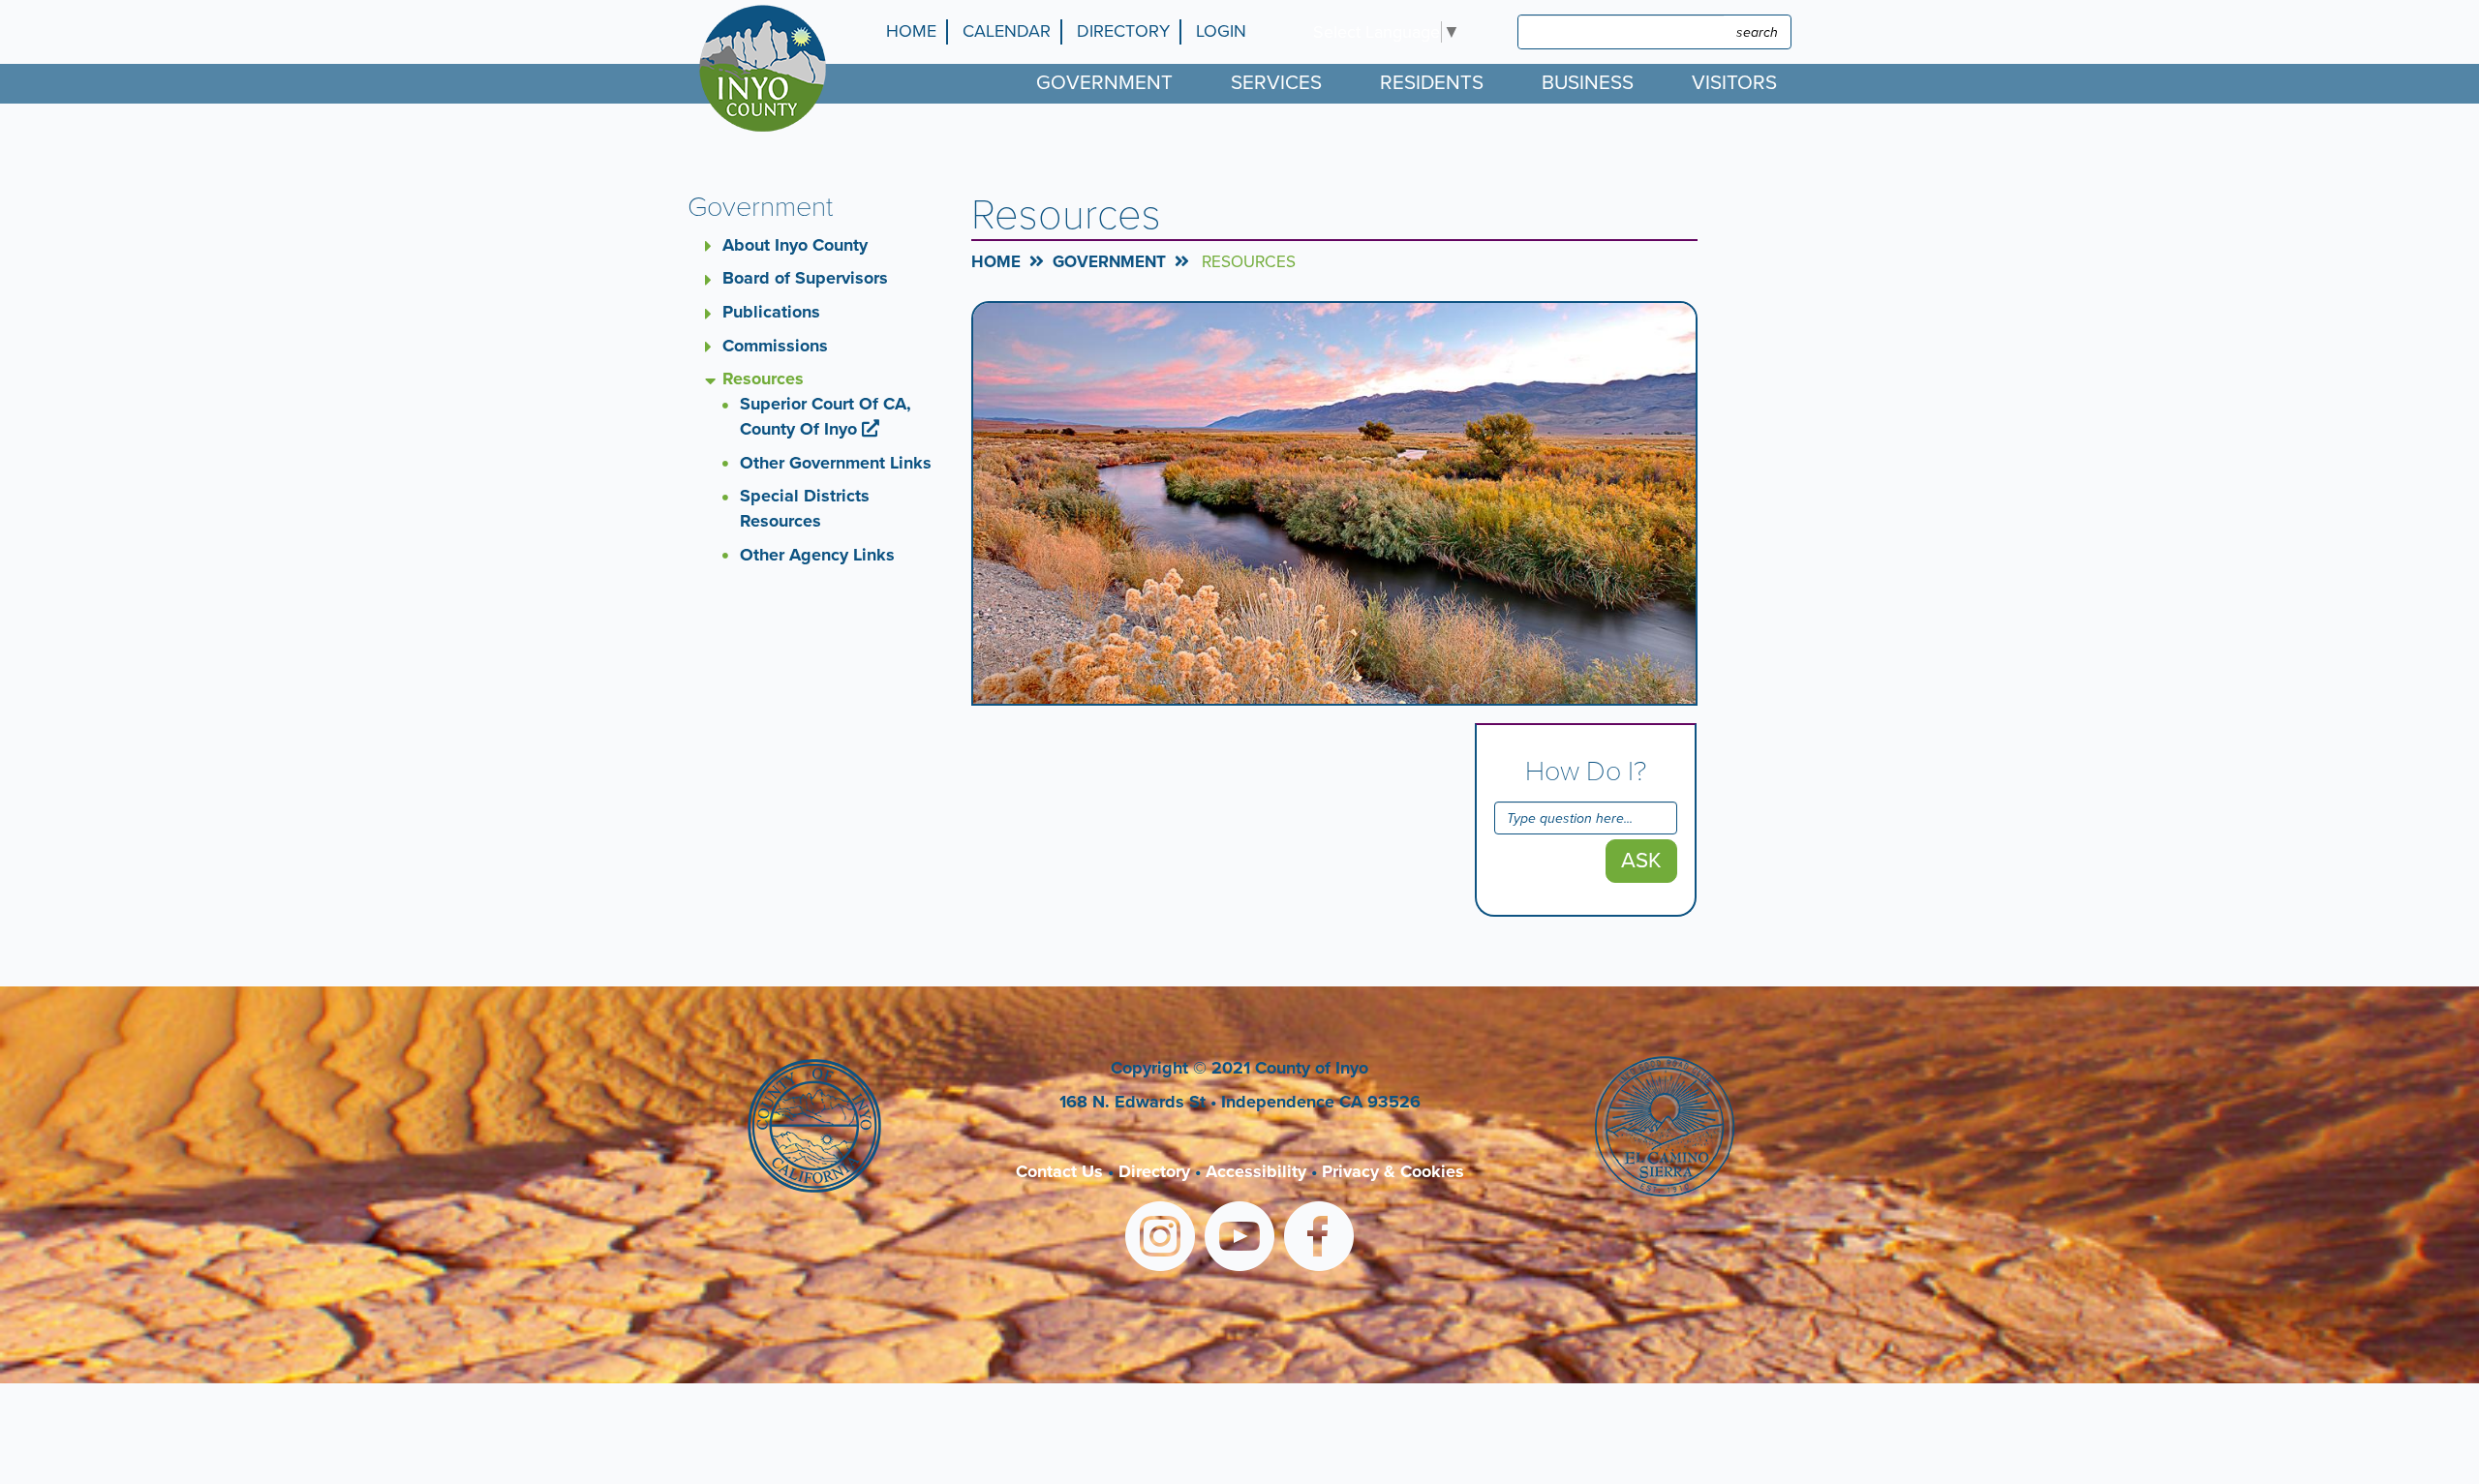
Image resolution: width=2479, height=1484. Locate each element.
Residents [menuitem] (1432, 83)
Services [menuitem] (1276, 83)
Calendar (1007, 31)
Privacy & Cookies (1393, 1171)
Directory (1123, 31)
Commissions (775, 346)
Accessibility (1256, 1171)
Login (1221, 31)
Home (911, 31)
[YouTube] (1239, 1240)
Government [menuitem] (1104, 83)
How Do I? (1586, 772)
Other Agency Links (817, 555)
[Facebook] (1319, 1240)
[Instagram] (1160, 1240)
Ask (1641, 860)
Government (1109, 262)
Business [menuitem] (1588, 83)
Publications (771, 312)
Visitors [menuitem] (1734, 83)
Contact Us (1059, 1171)
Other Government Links (836, 463)
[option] (1334, 503)
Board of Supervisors (805, 278)
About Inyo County (795, 245)
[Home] (767, 68)
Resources (763, 379)
